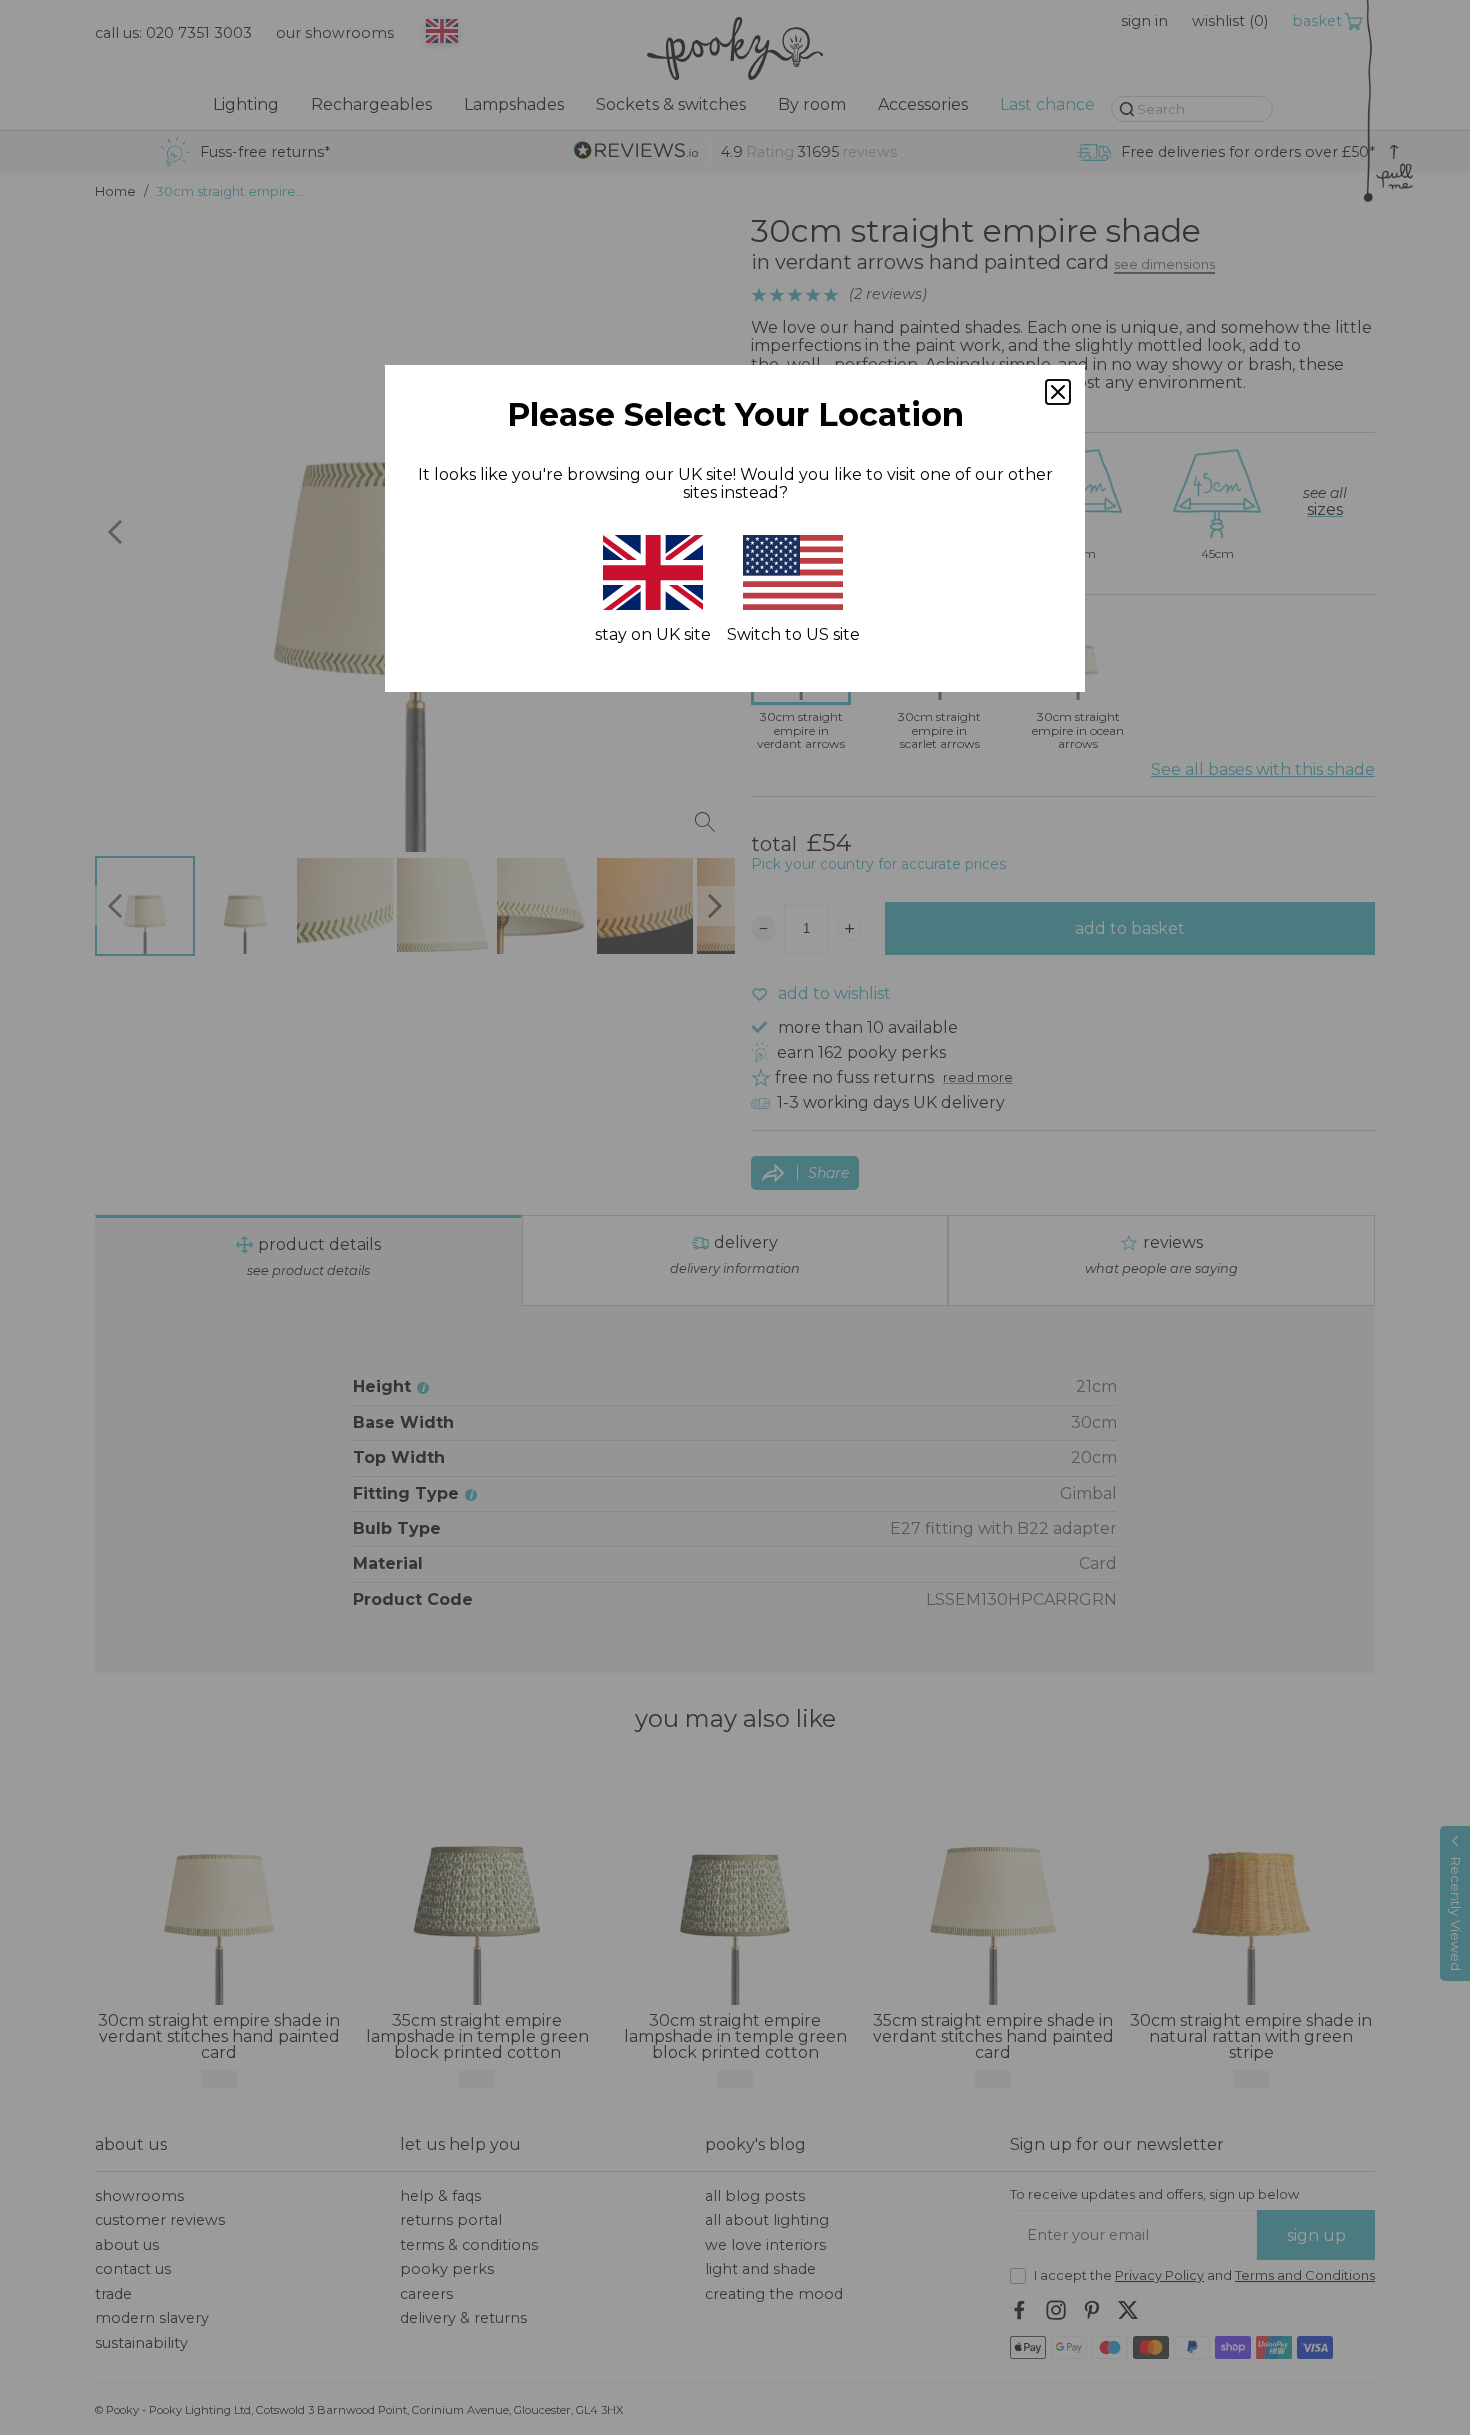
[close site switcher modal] (1058, 392)
